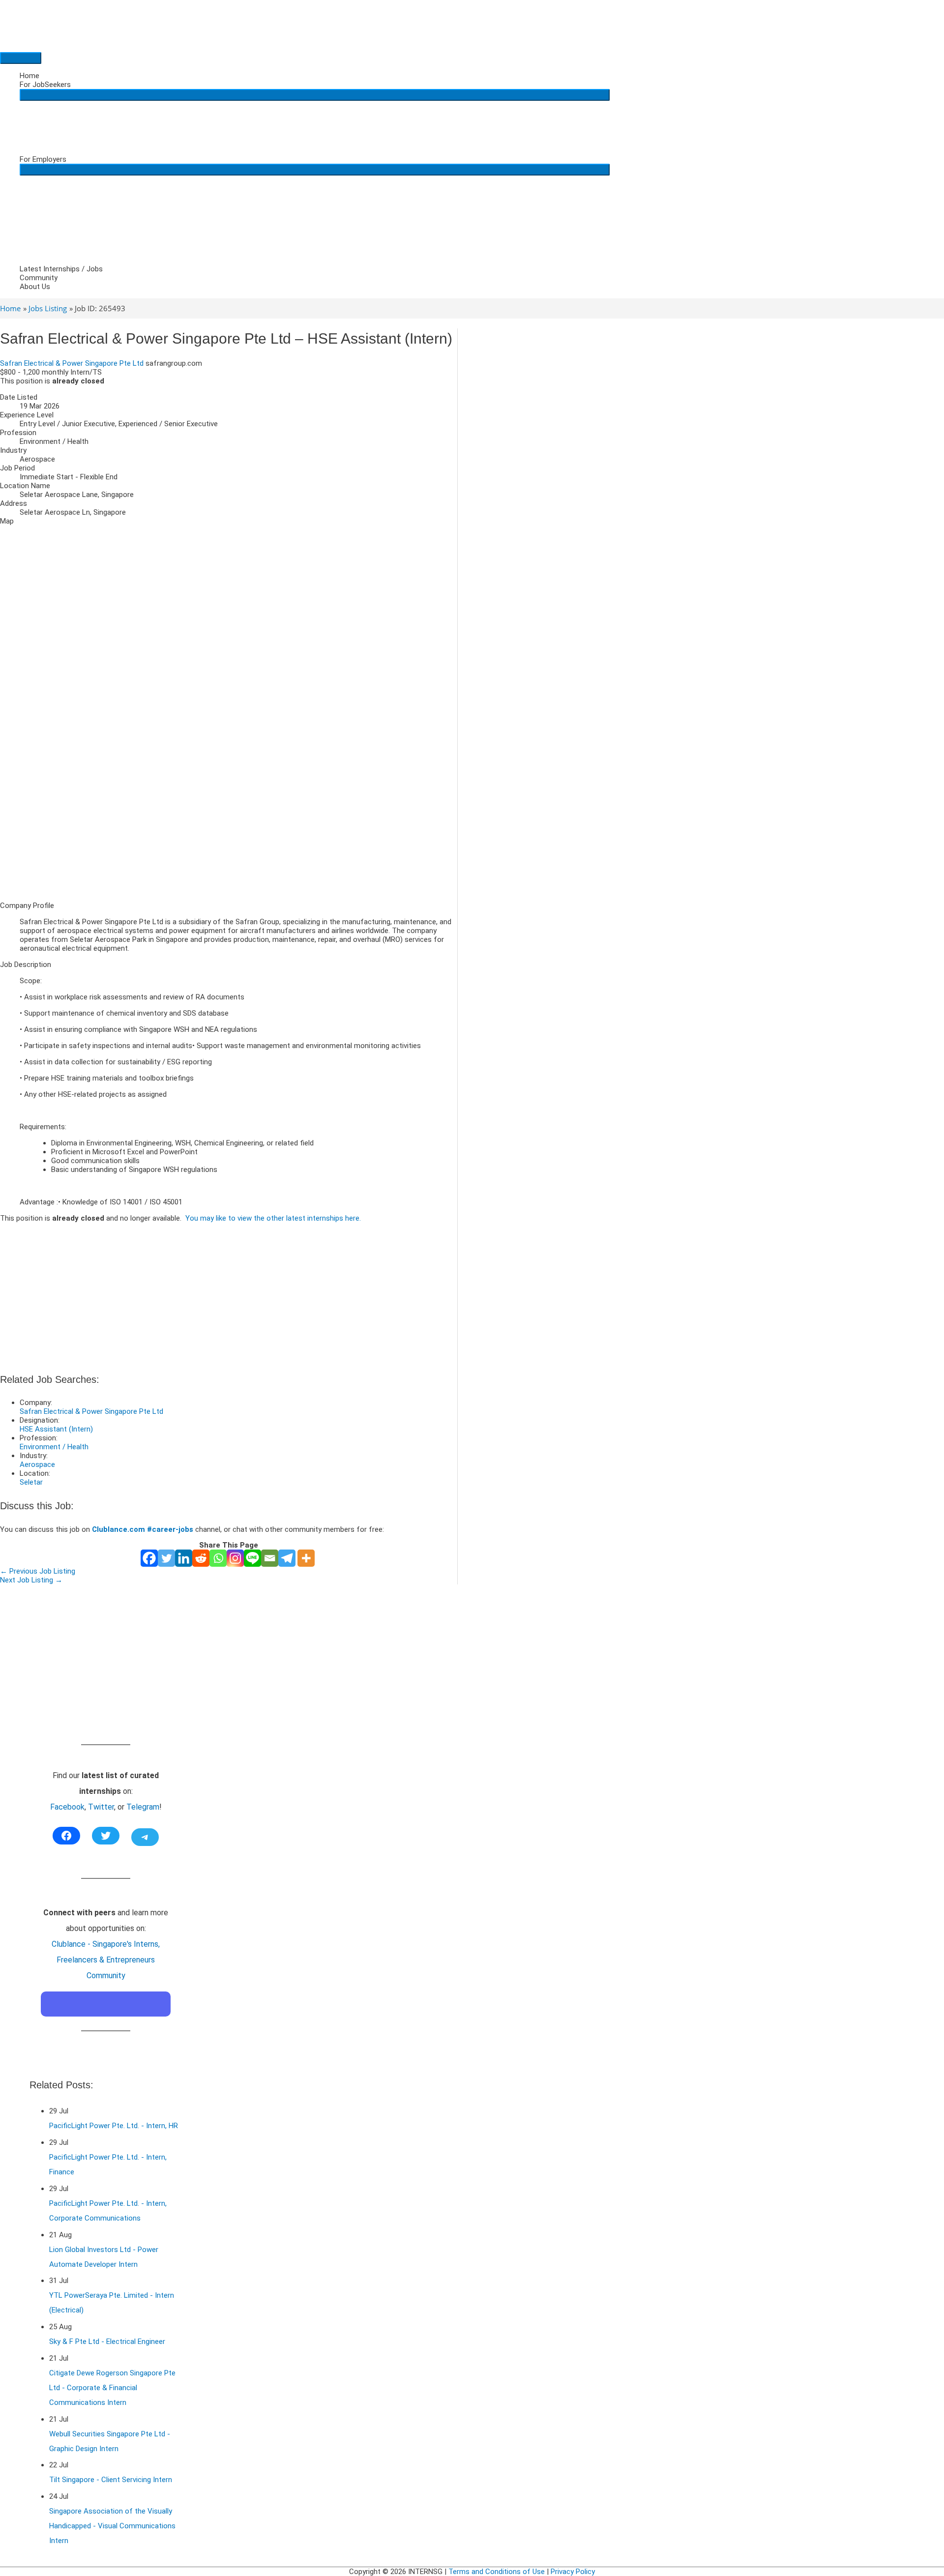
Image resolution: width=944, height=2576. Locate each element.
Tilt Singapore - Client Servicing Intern (111, 2480)
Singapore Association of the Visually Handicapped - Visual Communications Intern (112, 2526)
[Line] (252, 1558)
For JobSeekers (45, 85)
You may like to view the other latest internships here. (273, 1218)
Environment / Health (54, 1447)
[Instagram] (235, 1558)
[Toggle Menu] (315, 95)
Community (39, 278)
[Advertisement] (229, 825)
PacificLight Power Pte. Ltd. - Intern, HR (114, 2126)
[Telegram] (287, 1558)
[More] (306, 1558)
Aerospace (37, 1464)
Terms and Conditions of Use (497, 2572)
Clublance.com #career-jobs (143, 1529)
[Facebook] (149, 1558)
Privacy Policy (573, 2572)
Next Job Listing (31, 1580)
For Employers (43, 159)
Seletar (31, 1482)
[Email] (270, 1558)
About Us (35, 287)
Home (29, 76)
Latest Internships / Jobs (61, 269)
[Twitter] (166, 1558)
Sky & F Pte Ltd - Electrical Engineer (107, 2342)
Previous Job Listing (38, 1571)
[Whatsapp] (218, 1558)
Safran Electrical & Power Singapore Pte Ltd (72, 363)
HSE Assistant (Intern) (56, 1429)
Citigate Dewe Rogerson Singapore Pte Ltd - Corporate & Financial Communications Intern (112, 2388)
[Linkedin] (184, 1558)
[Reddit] (201, 1558)
